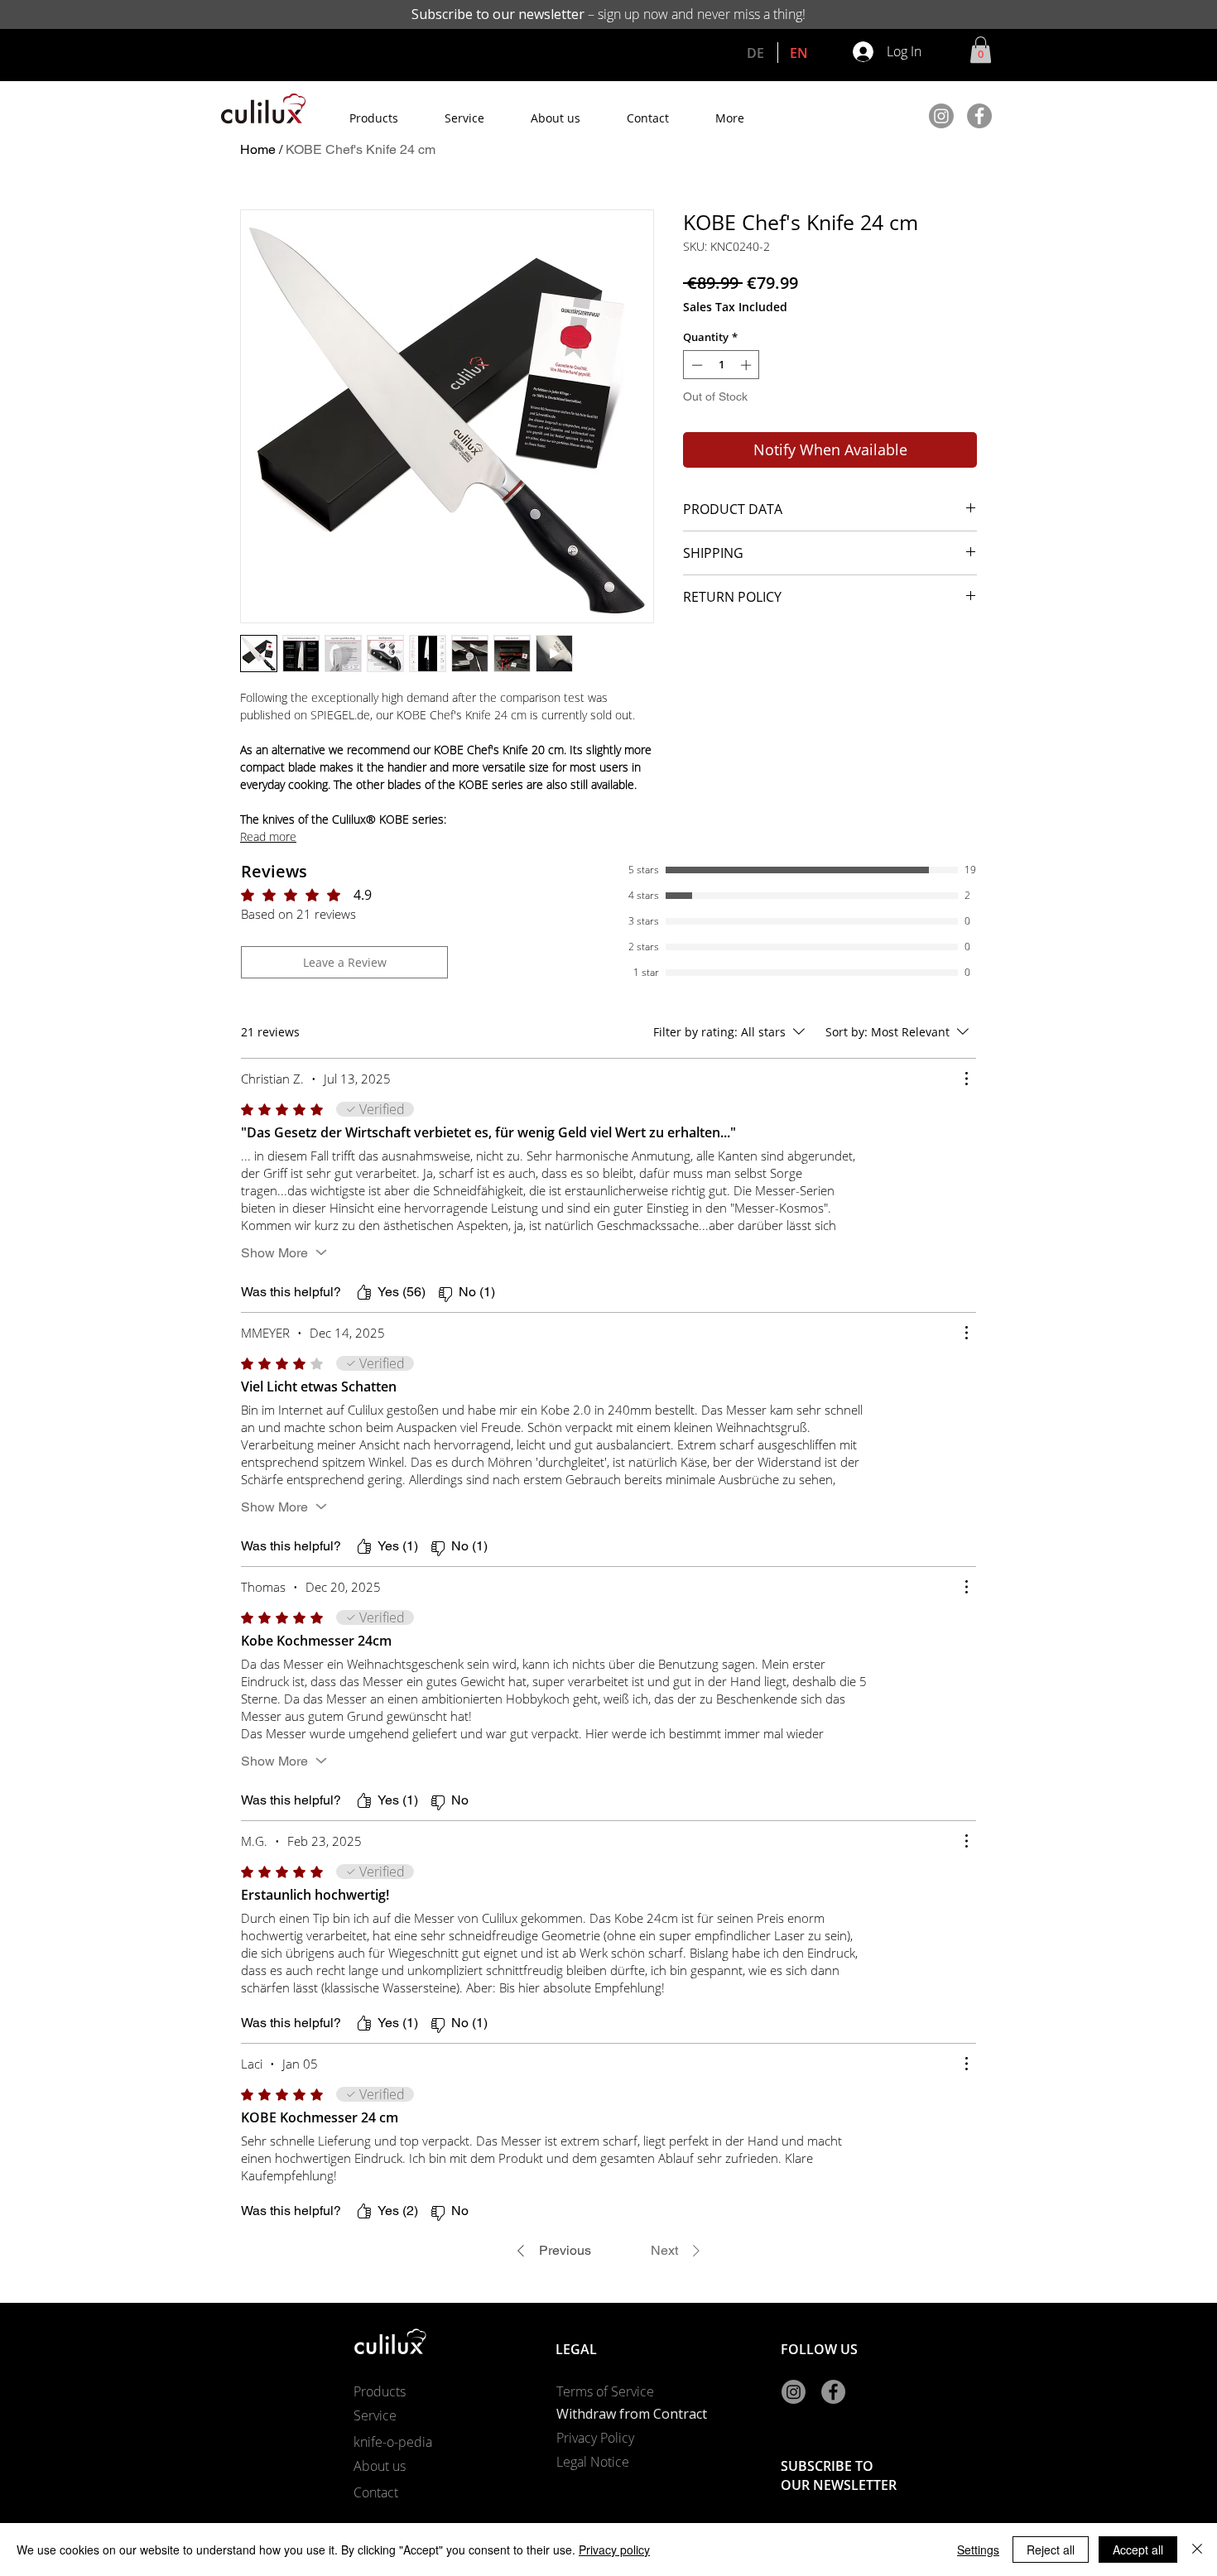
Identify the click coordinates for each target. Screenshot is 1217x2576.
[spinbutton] (722, 365)
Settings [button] (978, 2550)
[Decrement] (695, 365)
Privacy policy (614, 2550)
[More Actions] (966, 1079)
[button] (981, 50)
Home (258, 149)
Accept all (1138, 2550)
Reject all (1051, 2550)
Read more (268, 836)
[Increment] (748, 365)
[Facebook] (979, 116)
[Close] (1197, 2550)
